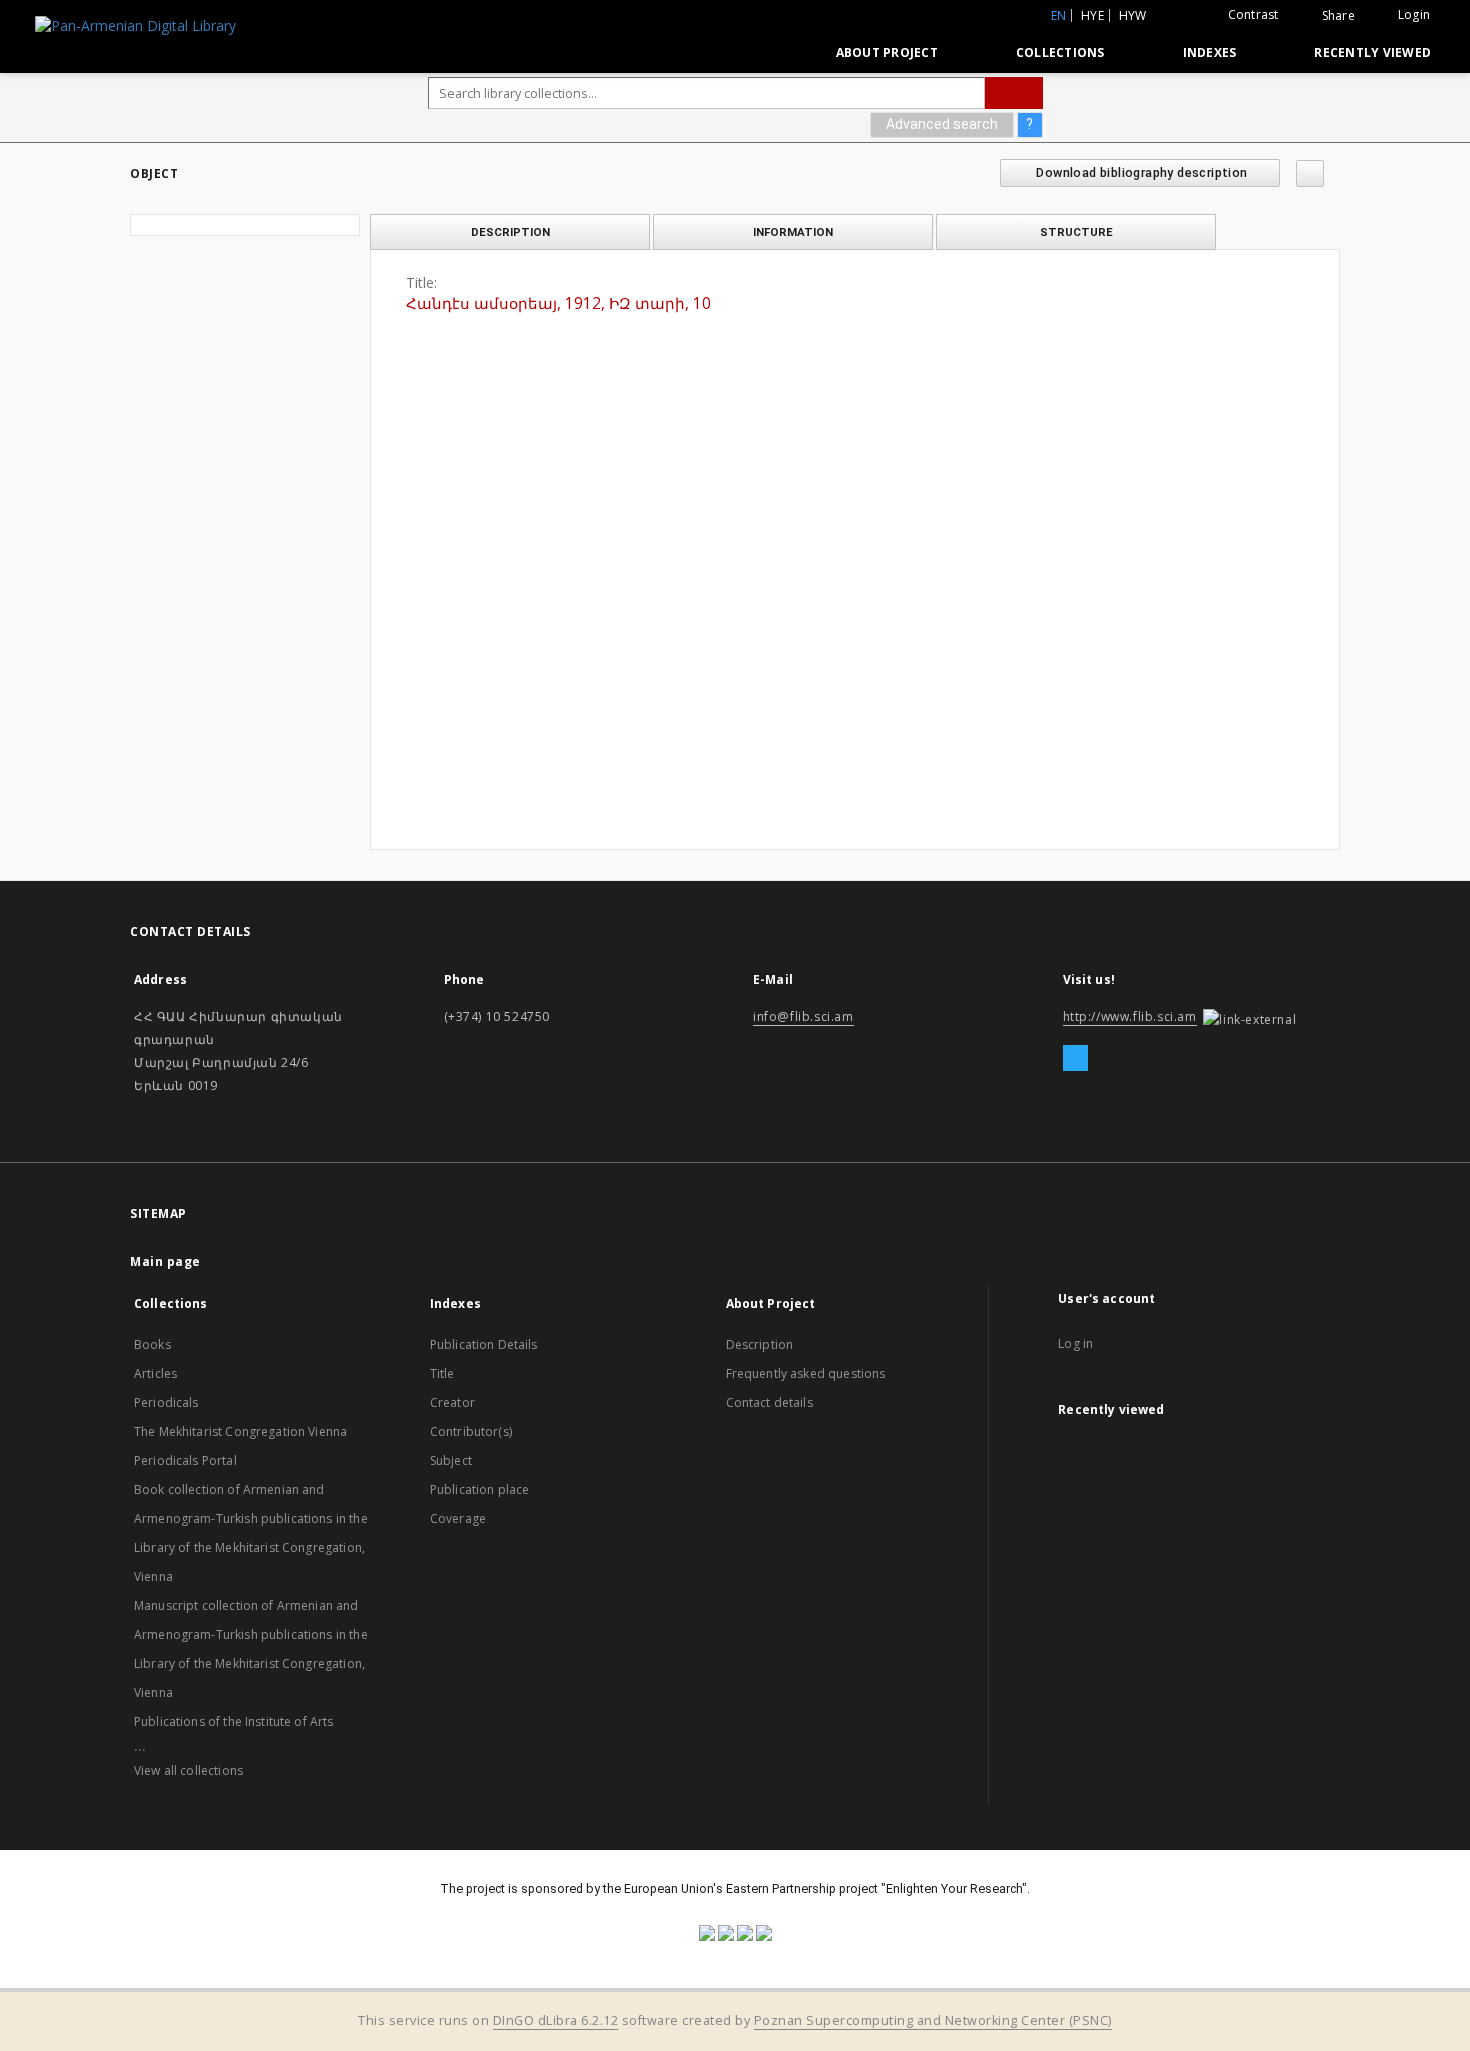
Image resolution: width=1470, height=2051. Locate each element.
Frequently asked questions (806, 1373)
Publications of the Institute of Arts (234, 1721)
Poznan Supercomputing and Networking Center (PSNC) (933, 2020)
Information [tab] (793, 232)
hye (1092, 15)
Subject (451, 1460)
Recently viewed (1372, 52)
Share (1338, 16)
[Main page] (774, 52)
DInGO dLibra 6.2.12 (556, 2020)
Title (442, 1373)
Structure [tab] (1076, 232)
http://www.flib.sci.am (1130, 1016)
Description (760, 1344)
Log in (1075, 1343)
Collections (1060, 52)
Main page (165, 1261)
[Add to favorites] (1310, 173)
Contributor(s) (471, 1431)
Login (1414, 14)
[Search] (1014, 93)
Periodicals (166, 1402)
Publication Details (484, 1344)
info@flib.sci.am (803, 1016)
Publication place (480, 1489)
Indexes (1210, 52)
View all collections (188, 1770)
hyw (1133, 15)
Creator (452, 1402)
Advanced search (942, 124)
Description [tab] (510, 232)
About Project (887, 52)
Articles (155, 1373)
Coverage (458, 1518)
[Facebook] (1075, 1059)
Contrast (1253, 14)
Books (152, 1344)
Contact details (769, 1402)
